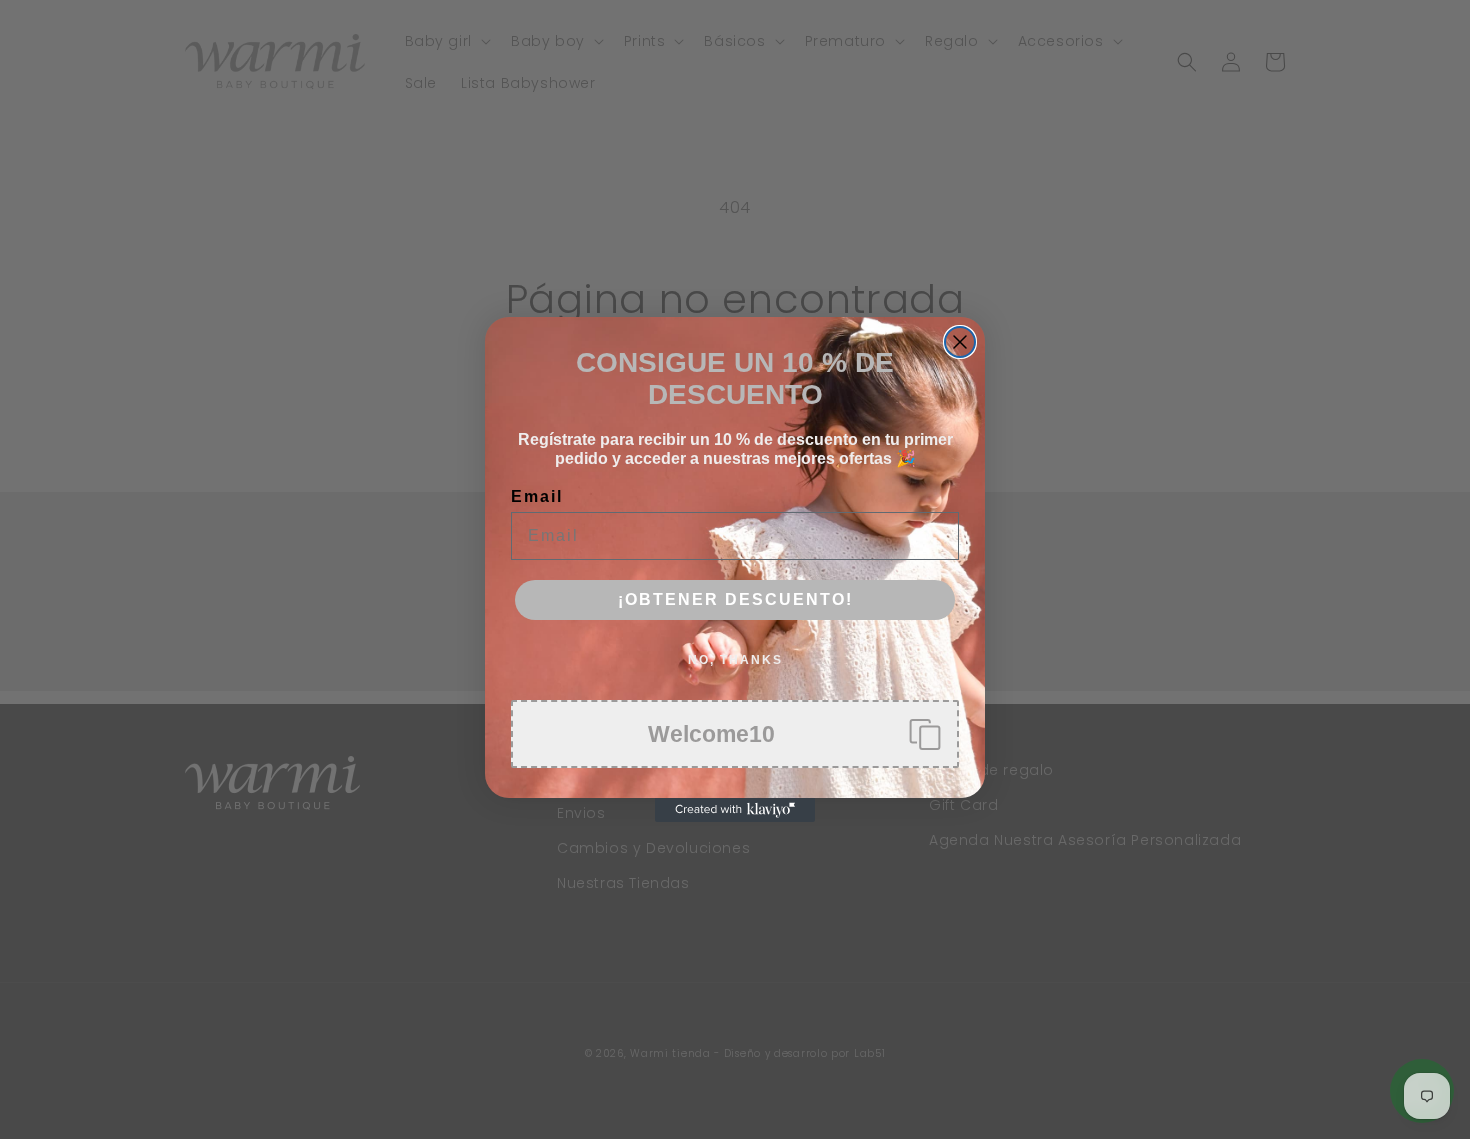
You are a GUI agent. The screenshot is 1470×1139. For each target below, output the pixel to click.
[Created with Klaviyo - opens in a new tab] (735, 810)
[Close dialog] (960, 342)
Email (537, 496)
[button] (735, 734)
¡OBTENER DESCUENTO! (735, 599)
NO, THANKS (735, 660)
